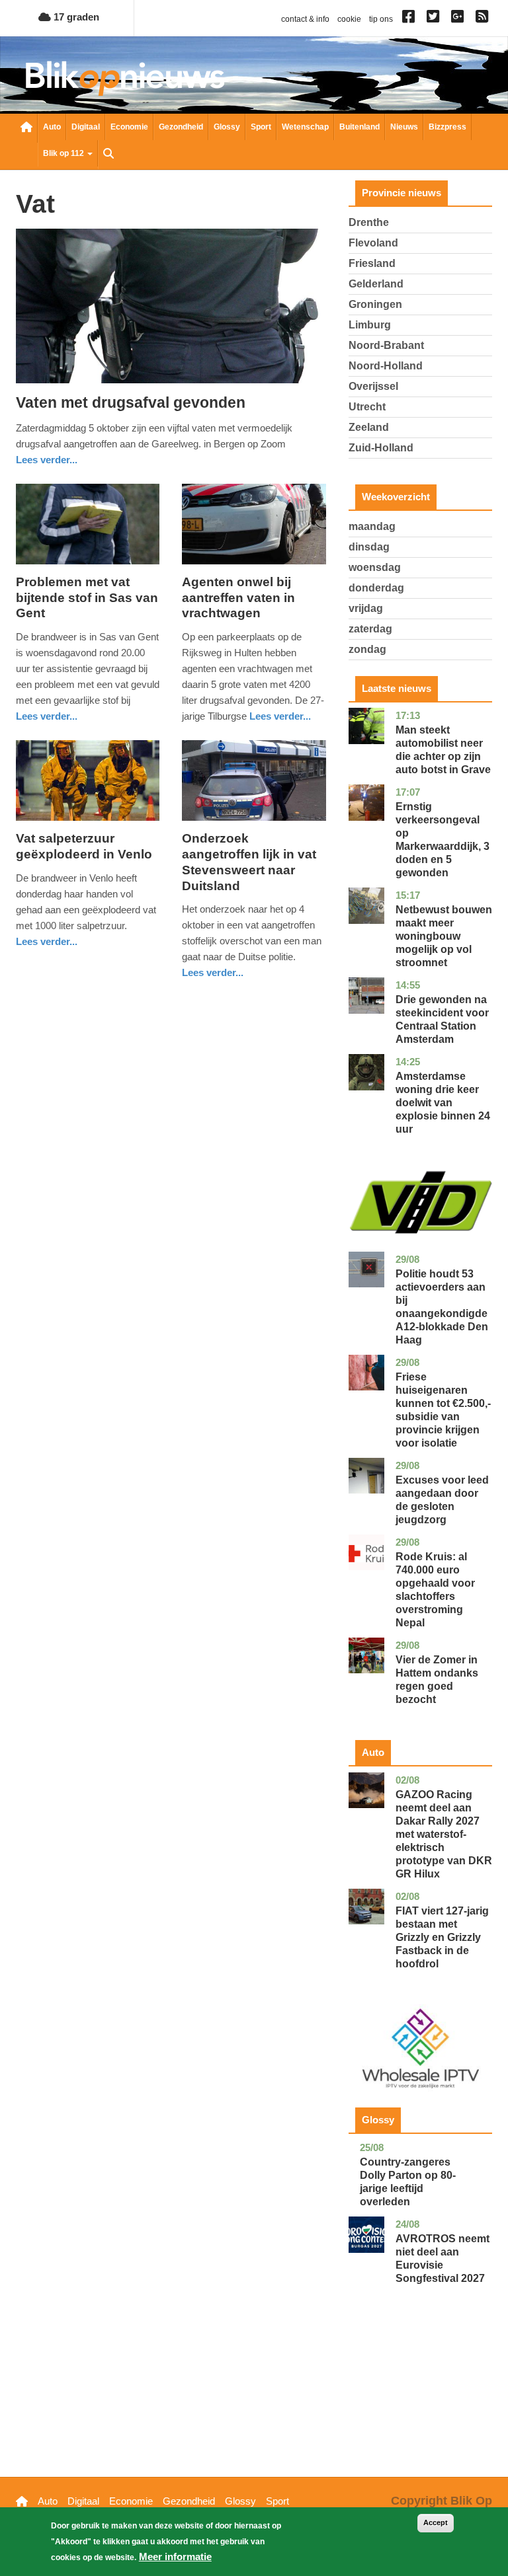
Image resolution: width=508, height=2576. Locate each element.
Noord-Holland (386, 366)
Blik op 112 (64, 153)
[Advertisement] (420, 2401)
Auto (52, 127)
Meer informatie (175, 2557)
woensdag (375, 567)
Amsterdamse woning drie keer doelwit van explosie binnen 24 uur (443, 1103)
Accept (436, 2522)
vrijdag (366, 608)
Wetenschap (305, 127)
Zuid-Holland (381, 448)
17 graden (75, 17)
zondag (367, 649)
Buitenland (360, 127)
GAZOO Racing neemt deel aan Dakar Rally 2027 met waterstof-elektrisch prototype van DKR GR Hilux (444, 1834)
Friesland (372, 263)
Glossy (227, 127)
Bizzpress (447, 127)
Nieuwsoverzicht (26, 128)
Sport (261, 127)
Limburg (370, 325)
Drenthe (369, 222)
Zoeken (108, 155)
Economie (129, 127)
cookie (349, 19)
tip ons (381, 19)
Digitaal (86, 127)
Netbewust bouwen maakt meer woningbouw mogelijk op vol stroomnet (444, 936)
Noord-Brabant (386, 345)
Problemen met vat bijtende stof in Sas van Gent (87, 598)
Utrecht (367, 407)
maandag (372, 526)
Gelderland (376, 284)
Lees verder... (47, 460)
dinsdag (369, 547)
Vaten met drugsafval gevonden (131, 402)
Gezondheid (181, 127)
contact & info (305, 19)
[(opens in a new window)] (410, 19)
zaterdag (370, 629)
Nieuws (404, 127)
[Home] (125, 78)
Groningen (375, 304)
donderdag (376, 588)
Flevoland (373, 243)
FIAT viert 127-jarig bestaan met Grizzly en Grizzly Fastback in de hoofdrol (442, 1937)
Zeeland (369, 427)
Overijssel (373, 386)
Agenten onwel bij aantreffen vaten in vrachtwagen (238, 598)
